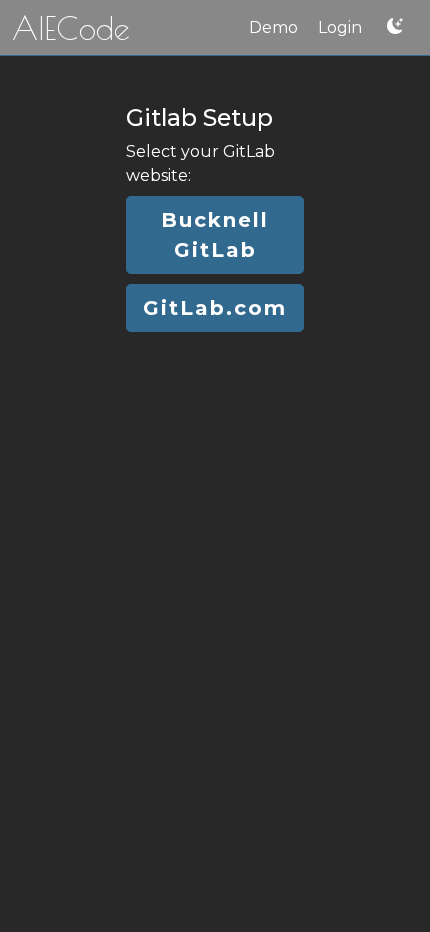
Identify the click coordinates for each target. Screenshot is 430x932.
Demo (273, 27)
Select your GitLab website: (200, 163)
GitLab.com (215, 308)
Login (340, 27)
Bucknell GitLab (215, 235)
